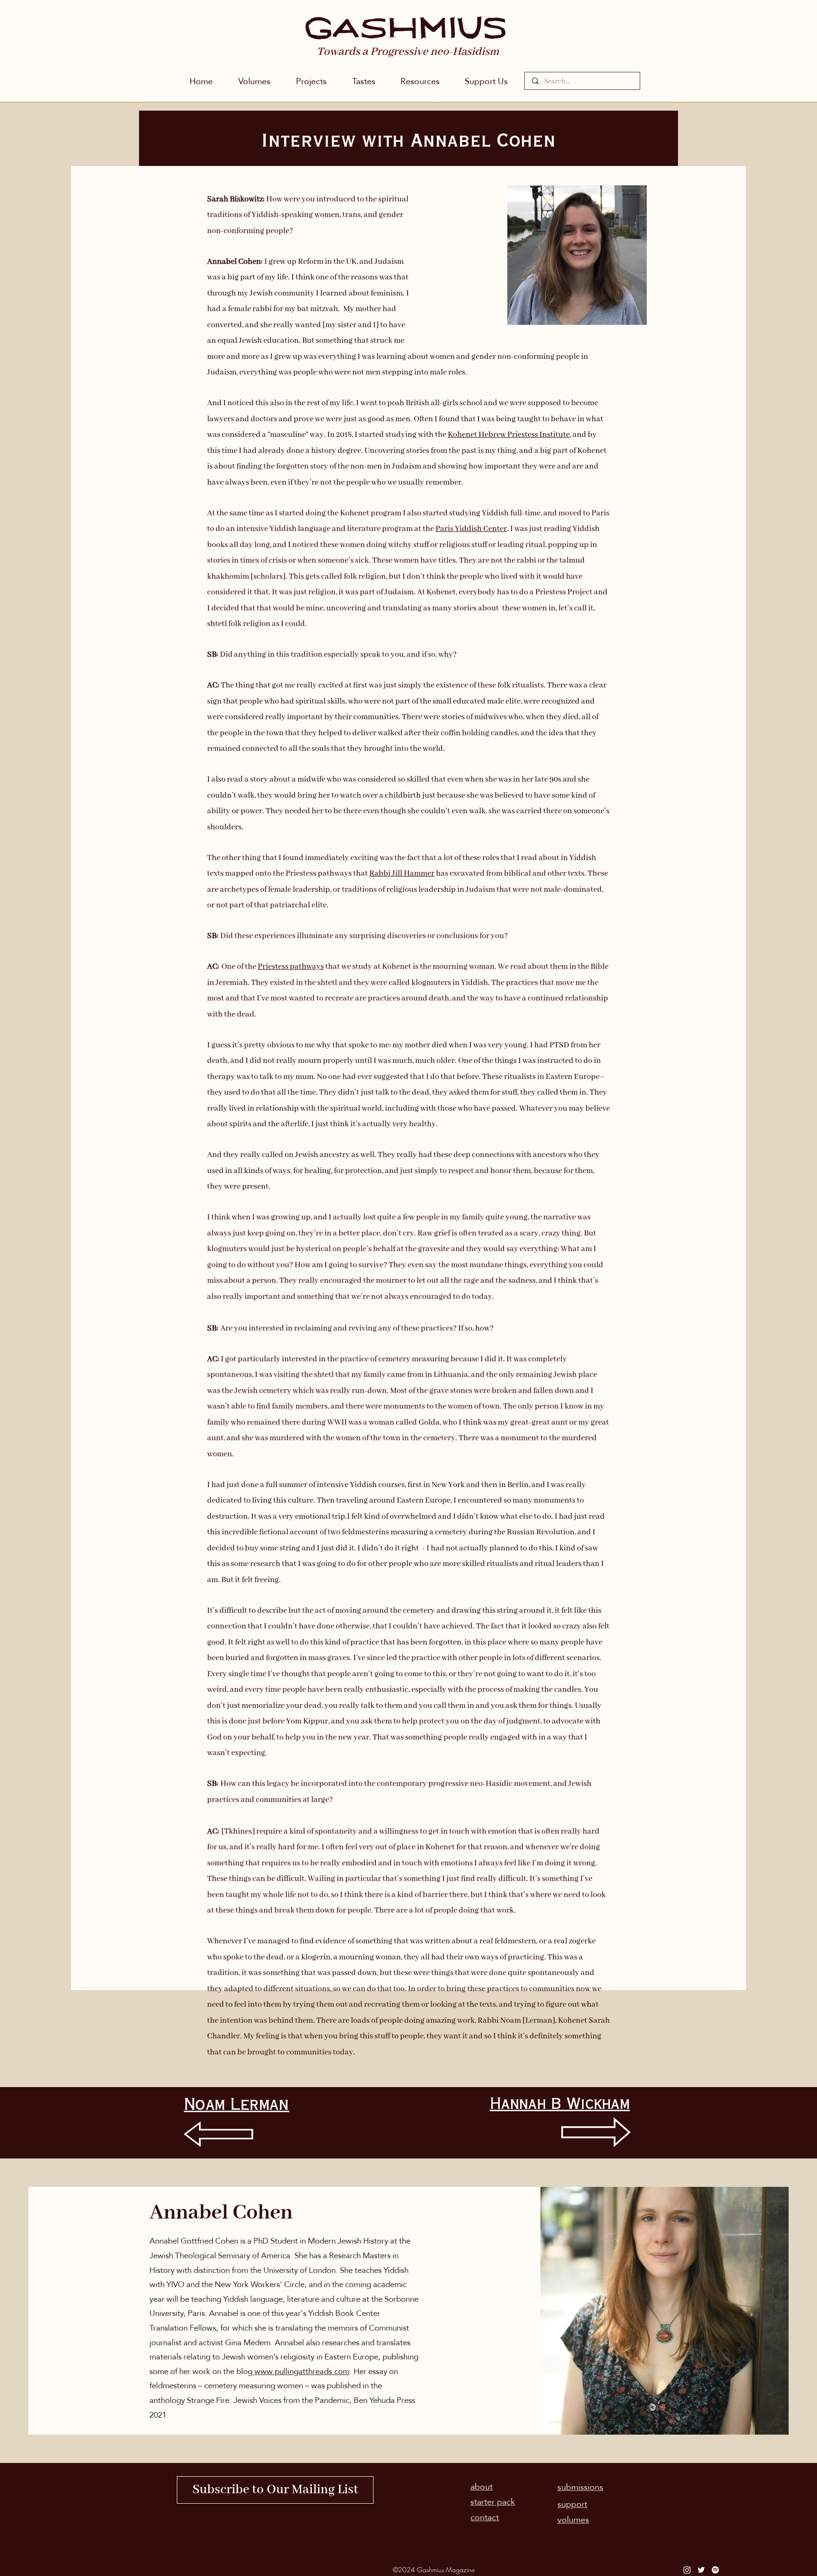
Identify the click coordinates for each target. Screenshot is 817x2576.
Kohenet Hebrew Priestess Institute (509, 435)
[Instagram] (687, 2570)
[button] (311, 81)
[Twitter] (701, 2570)
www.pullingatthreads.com (301, 2371)
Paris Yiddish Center (471, 529)
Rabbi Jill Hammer (402, 874)
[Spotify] (715, 2570)
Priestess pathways (291, 967)
